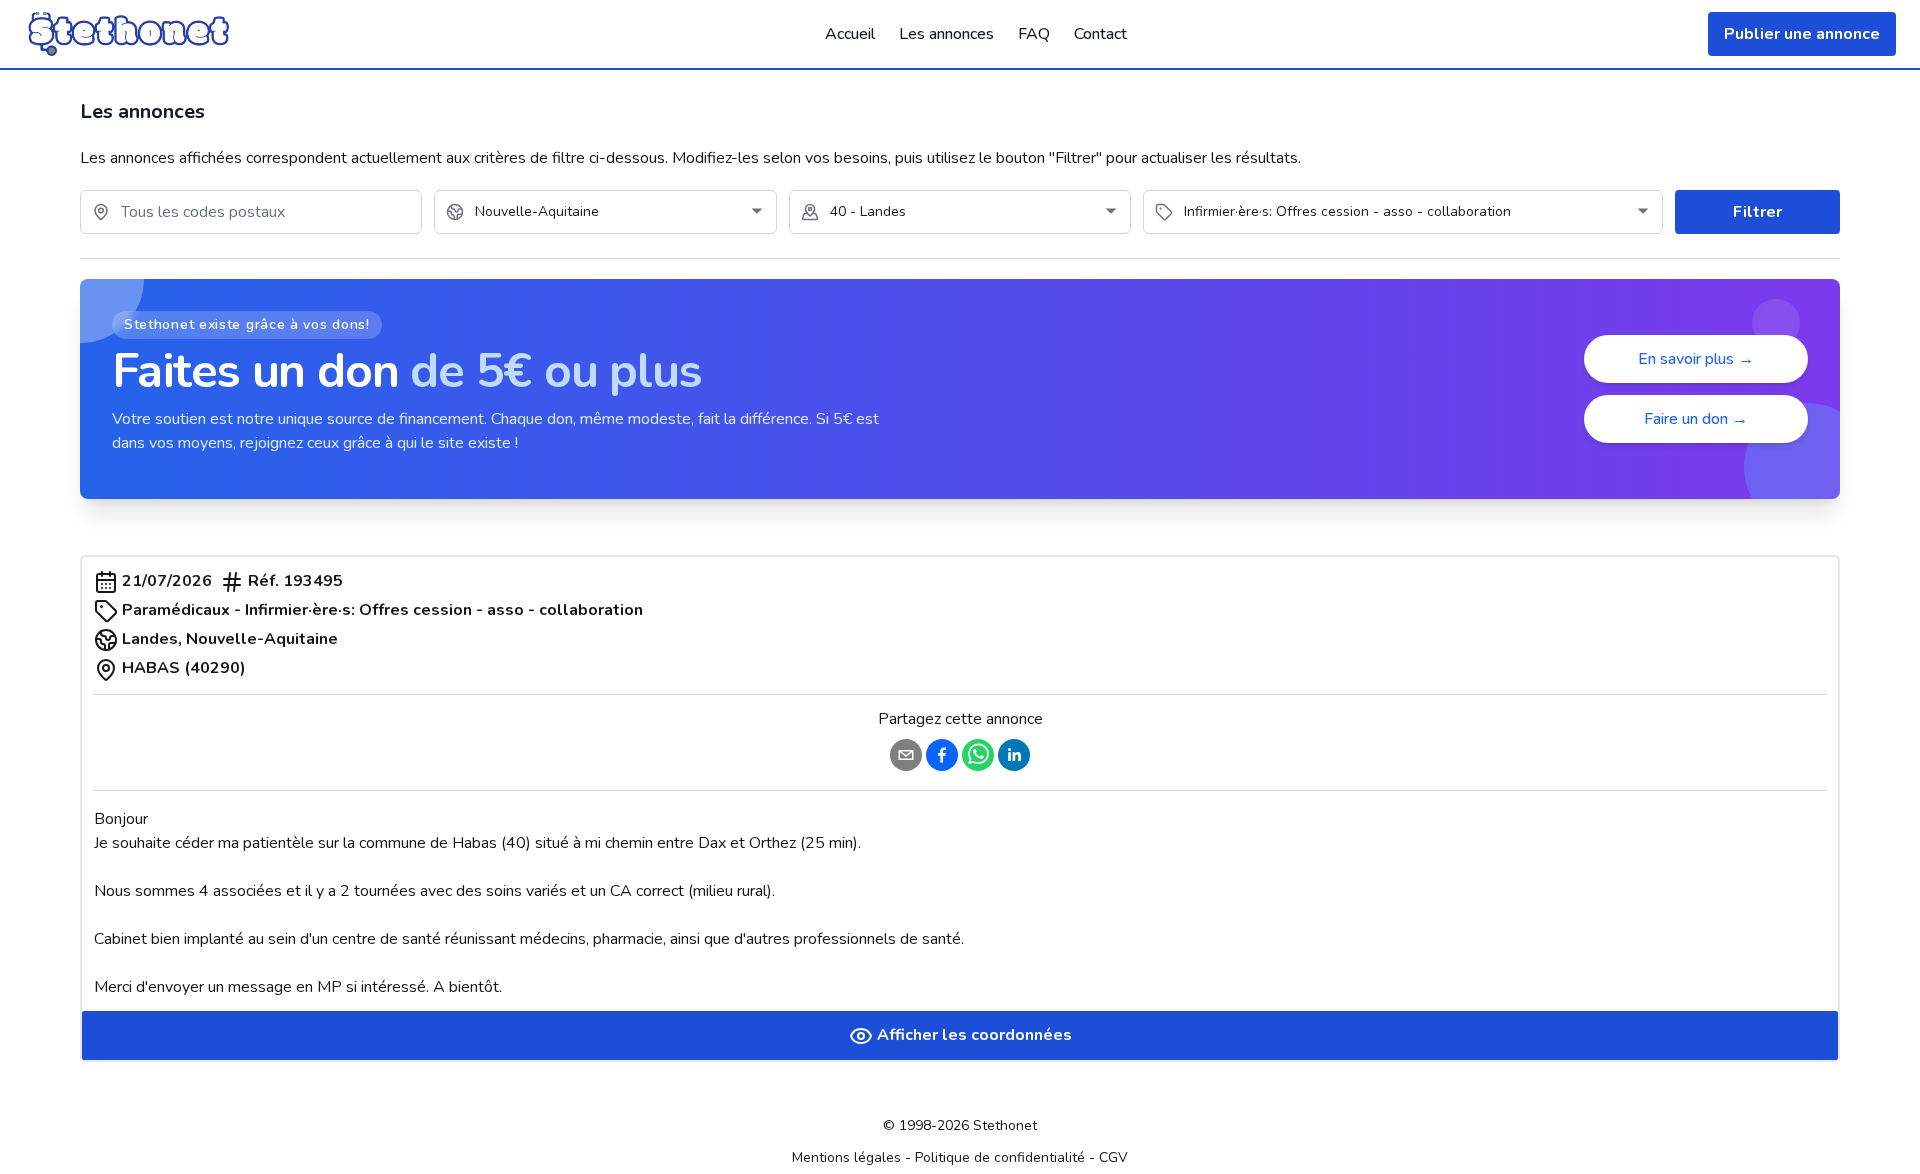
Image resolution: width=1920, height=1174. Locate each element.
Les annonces (946, 34)
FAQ (1034, 34)
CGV (1113, 1157)
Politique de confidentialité (1000, 1157)
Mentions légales (846, 1157)
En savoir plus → (1696, 359)
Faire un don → (1696, 419)
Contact (1100, 34)
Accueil (850, 34)
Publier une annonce (1802, 34)
